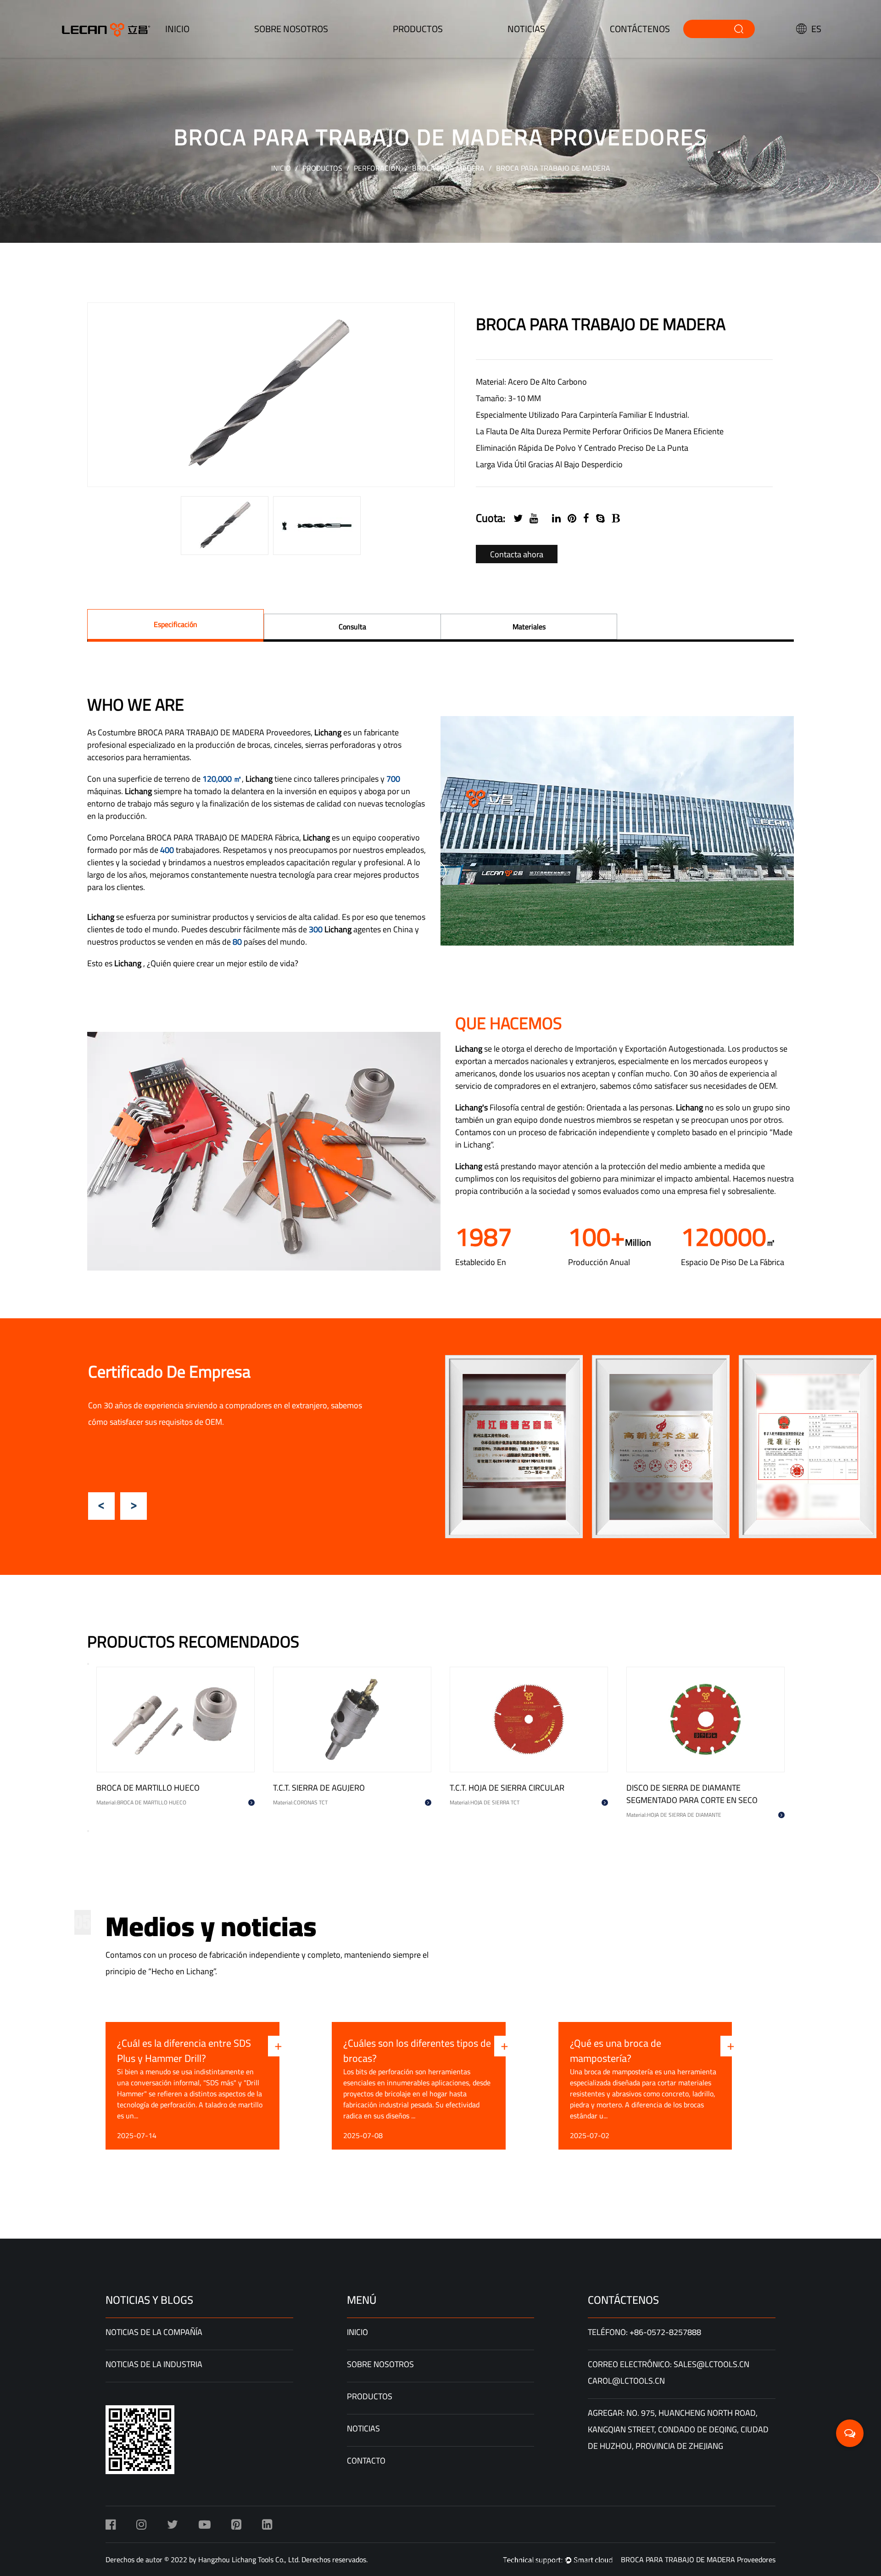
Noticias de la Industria (154, 2364)
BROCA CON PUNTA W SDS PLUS (508, 1788)
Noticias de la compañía (154, 2332)
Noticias (526, 29)
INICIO (177, 29)
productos (418, 29)
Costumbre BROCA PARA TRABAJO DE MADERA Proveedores (204, 732)
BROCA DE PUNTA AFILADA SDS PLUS (693, 1788)
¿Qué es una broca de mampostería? (444, 2051)
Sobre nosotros (291, 29)
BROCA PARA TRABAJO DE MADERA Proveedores (698, 2559)
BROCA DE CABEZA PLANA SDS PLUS (339, 1788)
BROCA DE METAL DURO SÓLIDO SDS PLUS (173, 1788)
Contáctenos (640, 29)
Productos (322, 168)
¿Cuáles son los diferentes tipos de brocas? (246, 2051)
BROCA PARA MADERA (448, 168)
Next (134, 1506)
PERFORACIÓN (377, 168)
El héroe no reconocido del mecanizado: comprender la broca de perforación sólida (698, 2051)
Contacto (366, 2461)
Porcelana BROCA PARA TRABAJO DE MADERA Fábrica (204, 837)
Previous (101, 1506)
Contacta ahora (517, 554)
